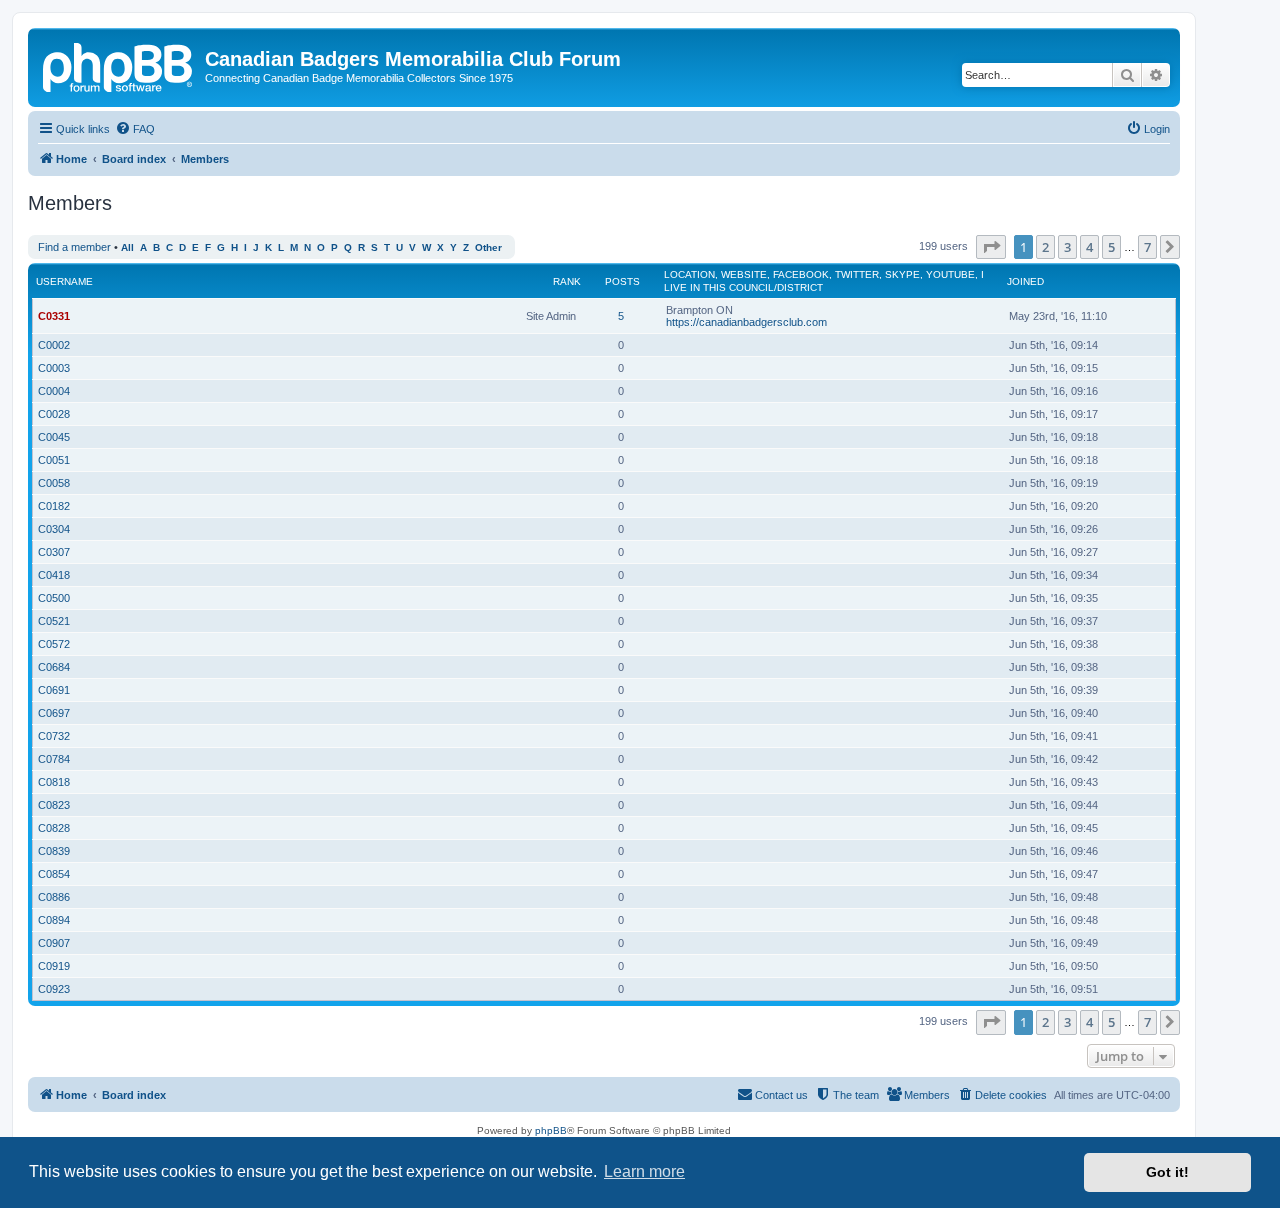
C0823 (54, 805)
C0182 (54, 506)
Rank (567, 281)
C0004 (54, 391)
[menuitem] (135, 129)
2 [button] (1045, 247)
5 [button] (1111, 247)
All (127, 247)
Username (64, 281)
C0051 (54, 460)
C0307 (54, 552)
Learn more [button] (644, 1171)
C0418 (54, 575)
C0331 (54, 316)
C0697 (54, 713)
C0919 (54, 966)
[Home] (119, 65)
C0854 (54, 874)
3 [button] (1067, 247)
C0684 (54, 667)
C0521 (54, 621)
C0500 (54, 598)
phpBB (551, 1130)
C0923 (54, 989)
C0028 (54, 414)
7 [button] (1147, 247)
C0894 (54, 920)
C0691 (54, 690)
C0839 (54, 851)
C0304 (54, 529)
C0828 (54, 828)
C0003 (54, 368)
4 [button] (1089, 247)
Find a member (74, 247)
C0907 (54, 943)
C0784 (54, 759)
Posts (622, 281)
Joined (1025, 281)
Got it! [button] (1167, 1172)
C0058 (54, 483)
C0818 (54, 782)
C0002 (54, 345)
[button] (991, 247)
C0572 (54, 644)
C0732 (54, 736)
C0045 (54, 437)
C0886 (54, 897)
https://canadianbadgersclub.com (746, 322)
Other (488, 247)
